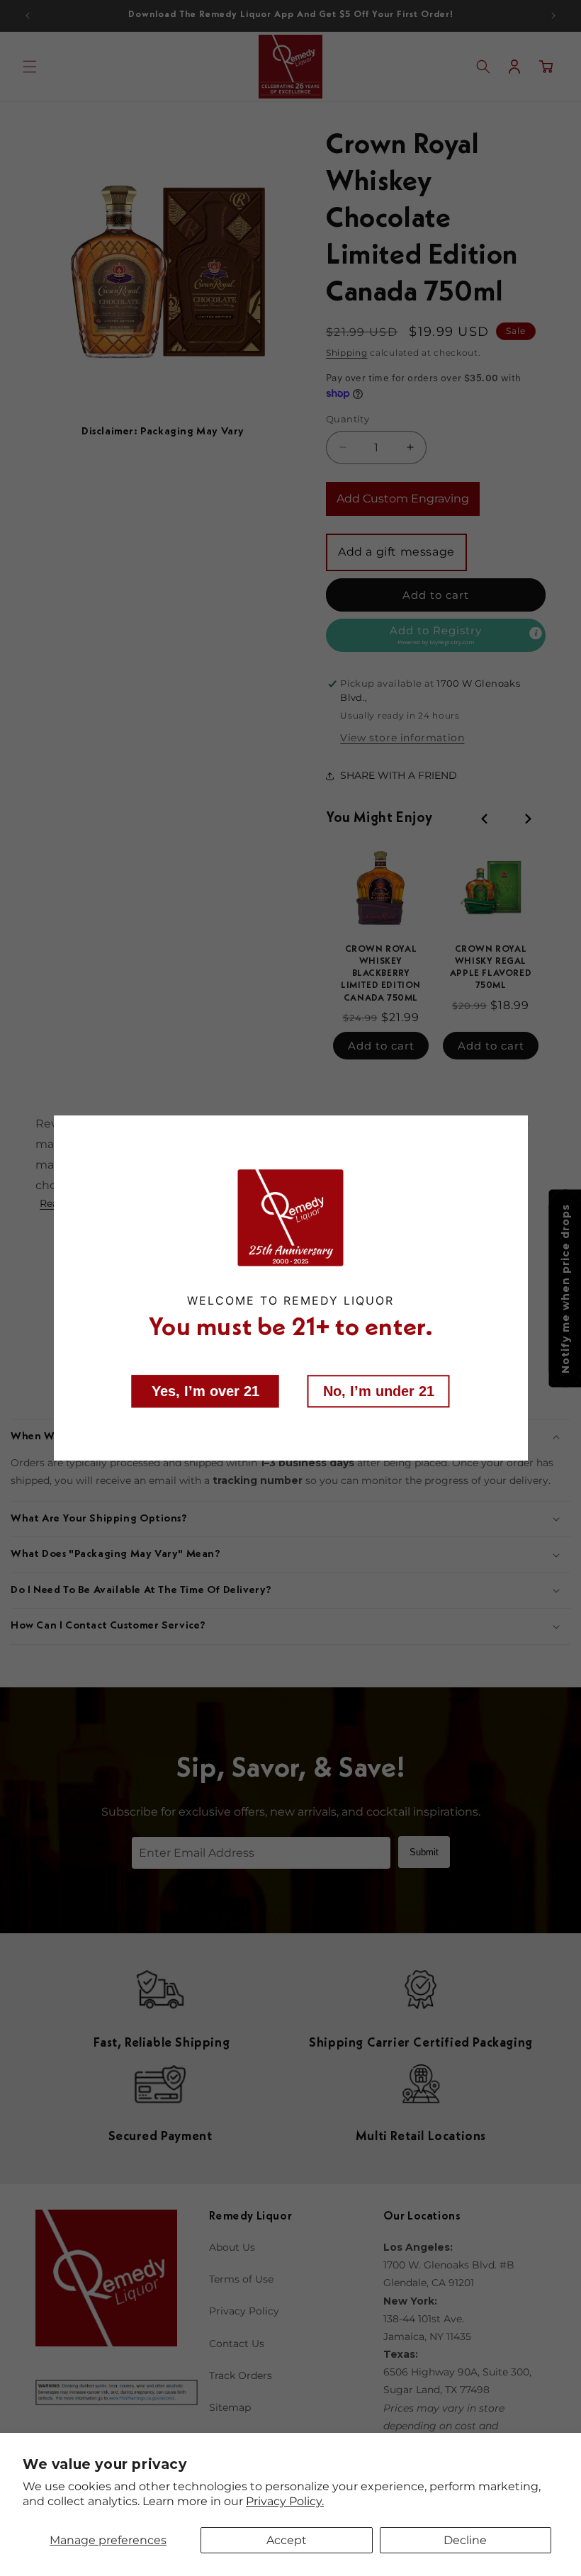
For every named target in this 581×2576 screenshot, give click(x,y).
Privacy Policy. (285, 2501)
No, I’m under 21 (379, 1390)
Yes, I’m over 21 (205, 1390)
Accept (287, 2540)
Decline (465, 2540)
